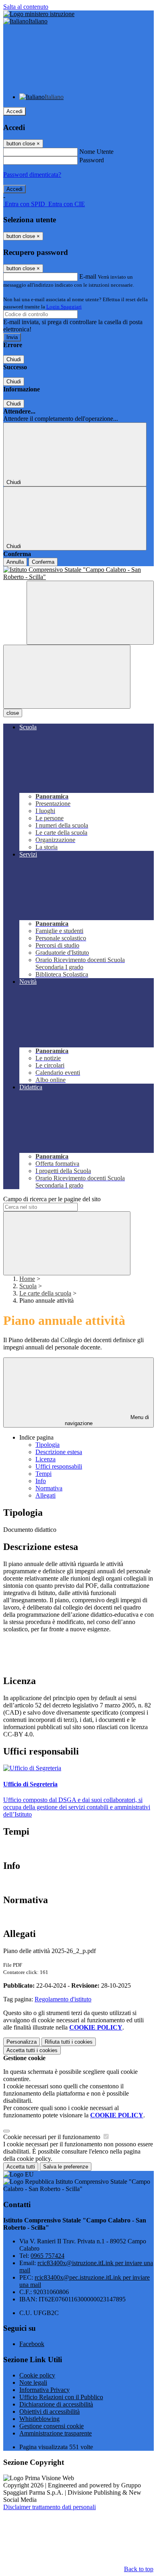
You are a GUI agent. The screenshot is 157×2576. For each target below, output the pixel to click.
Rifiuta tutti (69, 2042)
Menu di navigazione (107, 1420)
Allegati (45, 1495)
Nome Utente (96, 152)
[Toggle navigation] (67, 677)
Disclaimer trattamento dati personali (50, 2507)
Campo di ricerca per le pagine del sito (52, 1199)
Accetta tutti (32, 2050)
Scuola (28, 1286)
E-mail (88, 276)
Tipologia (48, 1445)
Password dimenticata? (32, 175)
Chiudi (14, 359)
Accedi (14, 111)
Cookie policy (37, 2375)
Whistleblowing (39, 2419)
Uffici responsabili (59, 1466)
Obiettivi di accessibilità (50, 2412)
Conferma (43, 562)
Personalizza (22, 2042)
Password (92, 160)
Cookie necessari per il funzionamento (53, 2137)
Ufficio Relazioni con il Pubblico (61, 2397)
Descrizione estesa (59, 1452)
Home (27, 1279)
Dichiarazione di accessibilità (56, 2404)
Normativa (49, 1488)
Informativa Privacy (44, 2390)
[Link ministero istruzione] (39, 14)
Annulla (15, 562)
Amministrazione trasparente (56, 2433)
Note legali (33, 2383)
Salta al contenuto (26, 7)
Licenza (45, 1459)
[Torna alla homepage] (78, 573)
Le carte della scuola (45, 1293)
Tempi (43, 1474)
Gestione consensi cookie (52, 2426)
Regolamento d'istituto (63, 1999)
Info (41, 1481)
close (13, 713)
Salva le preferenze (66, 2167)
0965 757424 (48, 2256)
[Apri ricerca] (90, 613)
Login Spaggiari (64, 307)
